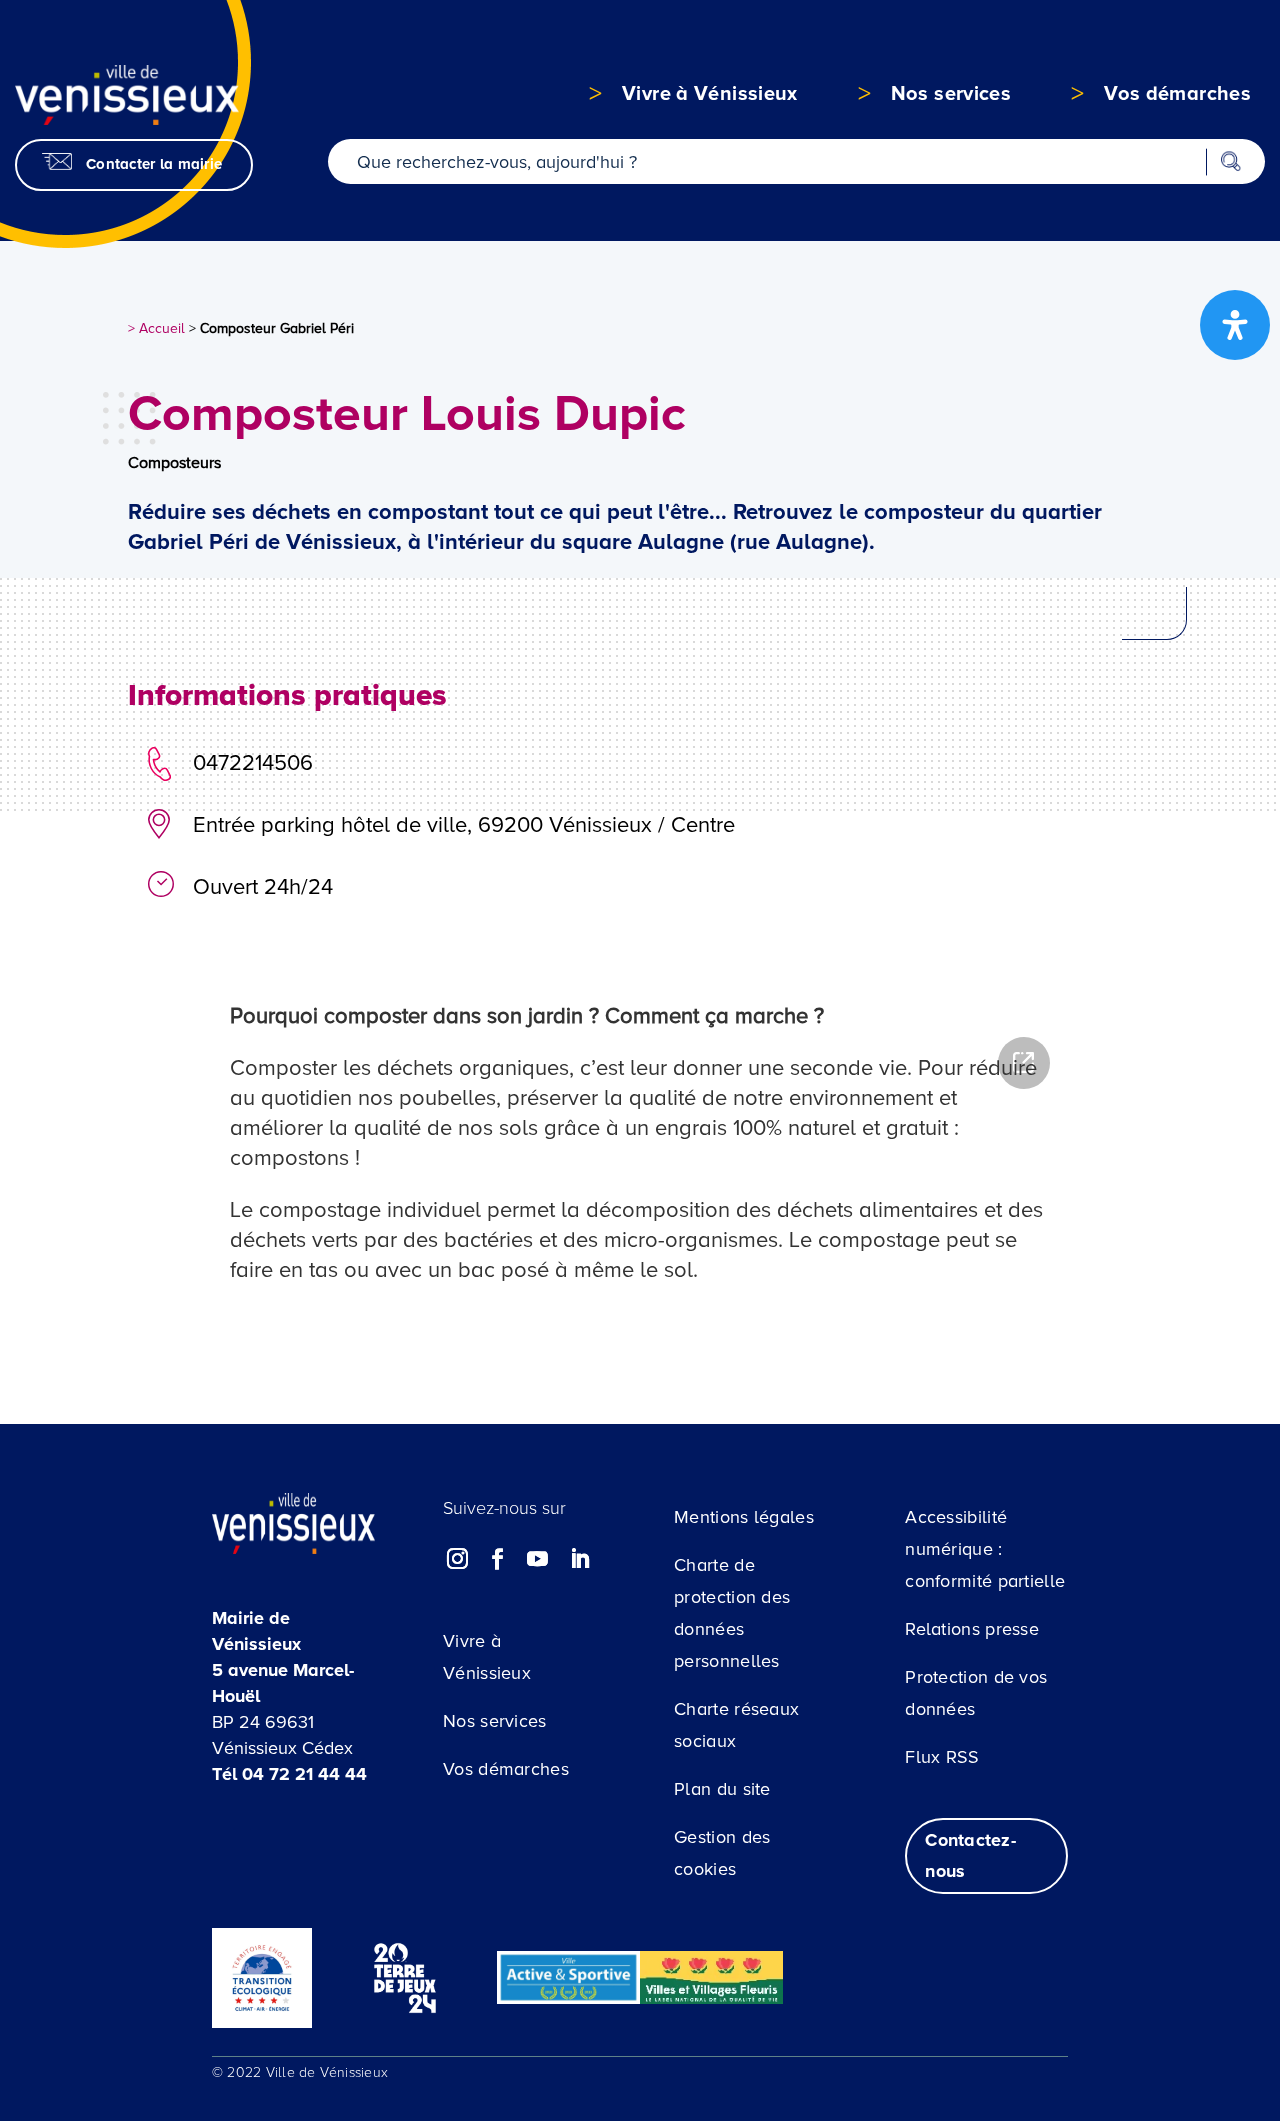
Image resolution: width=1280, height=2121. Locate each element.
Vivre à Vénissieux (487, 1657)
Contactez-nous (970, 1855)
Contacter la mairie (154, 164)
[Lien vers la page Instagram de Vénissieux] (458, 1559)
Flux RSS (942, 1757)
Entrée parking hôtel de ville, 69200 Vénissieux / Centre (464, 825)
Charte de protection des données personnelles (732, 1613)
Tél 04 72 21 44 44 (289, 1774)
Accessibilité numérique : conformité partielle (985, 1549)
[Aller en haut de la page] (1176, 1935)
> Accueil (156, 328)
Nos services (495, 1721)
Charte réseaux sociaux (736, 1725)
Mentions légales (744, 1517)
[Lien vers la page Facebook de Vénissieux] (498, 1559)
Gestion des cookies (722, 1853)
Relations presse (972, 1629)
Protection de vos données (976, 1693)
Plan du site (722, 1789)
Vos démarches (506, 1769)
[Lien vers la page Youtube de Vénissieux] (538, 1559)
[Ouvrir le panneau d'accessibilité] (1235, 325)
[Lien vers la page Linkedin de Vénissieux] (579, 1559)
